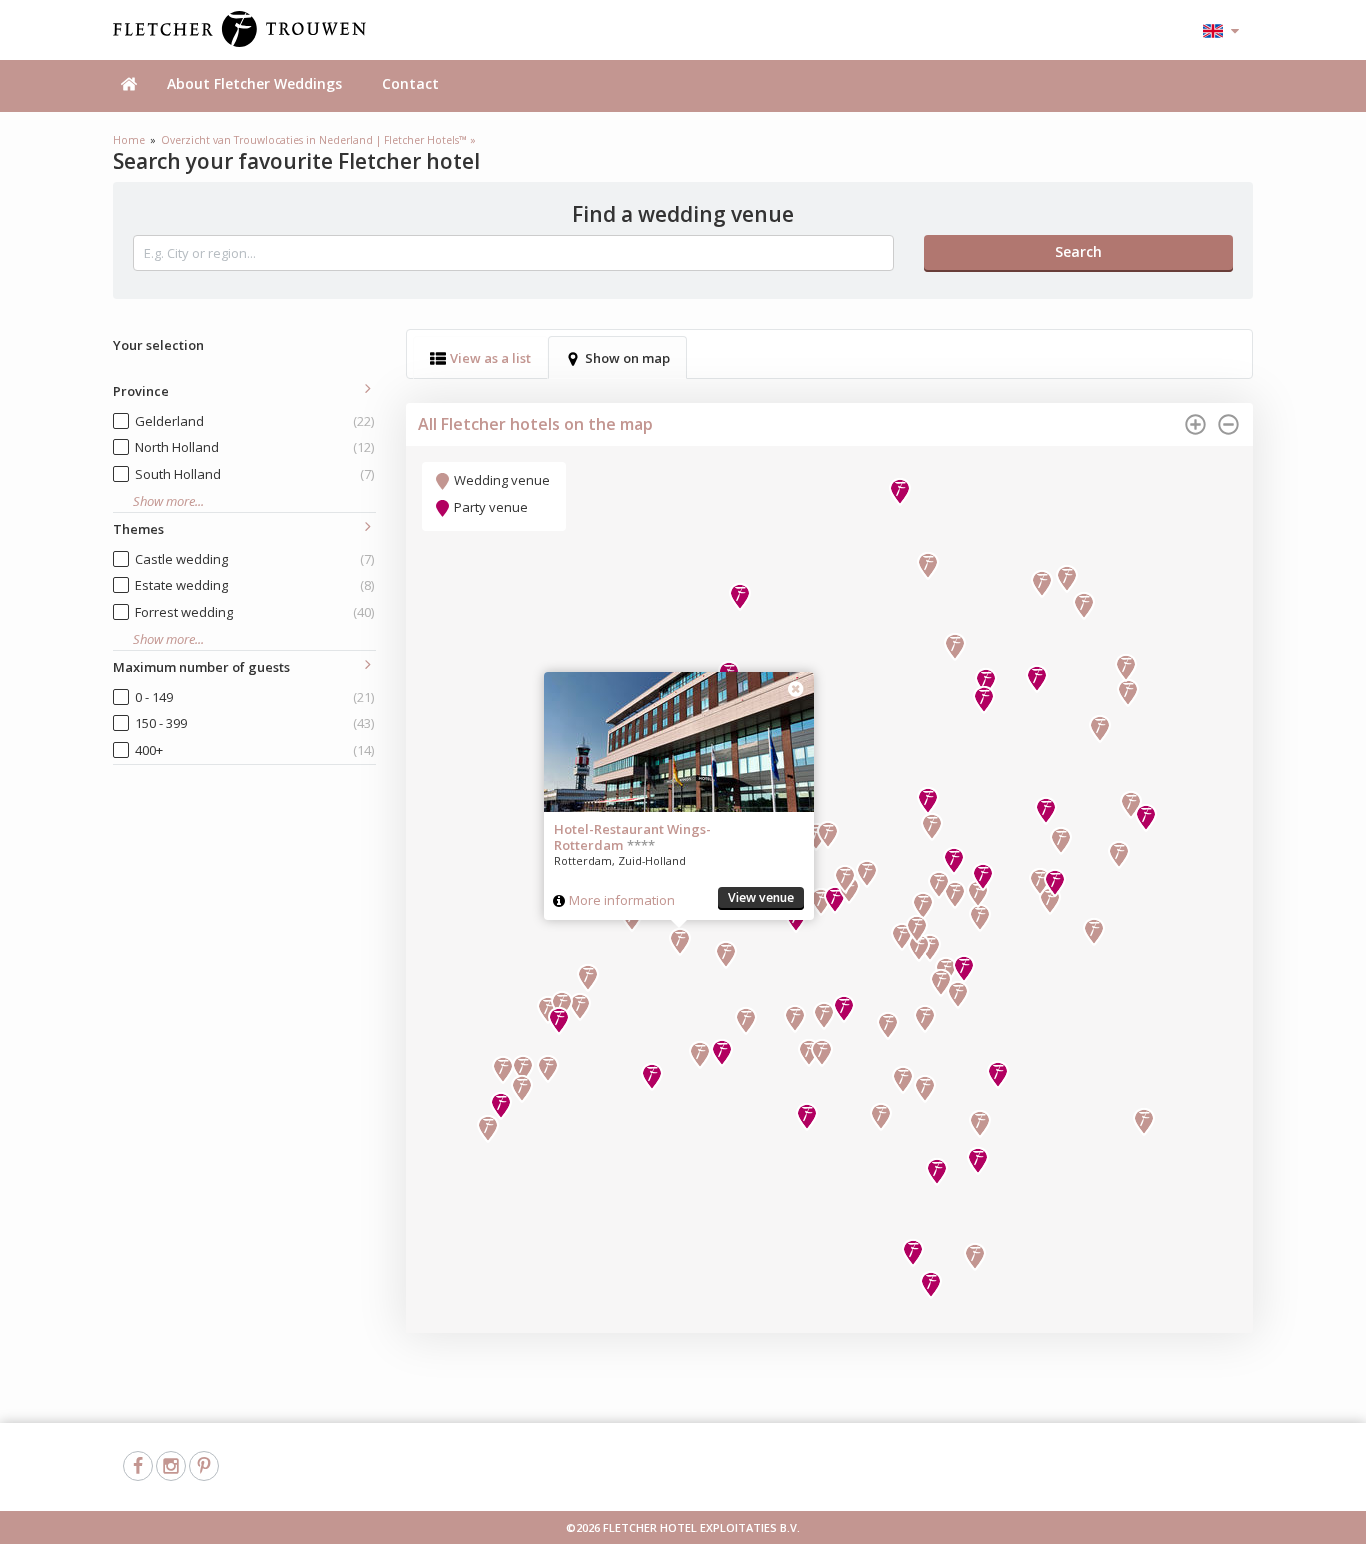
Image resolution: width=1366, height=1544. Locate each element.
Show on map (627, 358)
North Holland (254, 447)
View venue (761, 897)
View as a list (490, 358)
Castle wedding (254, 559)
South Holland (254, 474)
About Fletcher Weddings (254, 83)
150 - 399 (254, 723)
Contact (410, 83)
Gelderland (254, 421)
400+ (254, 750)
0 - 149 (254, 697)
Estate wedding (254, 585)
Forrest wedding (254, 612)
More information (622, 900)
